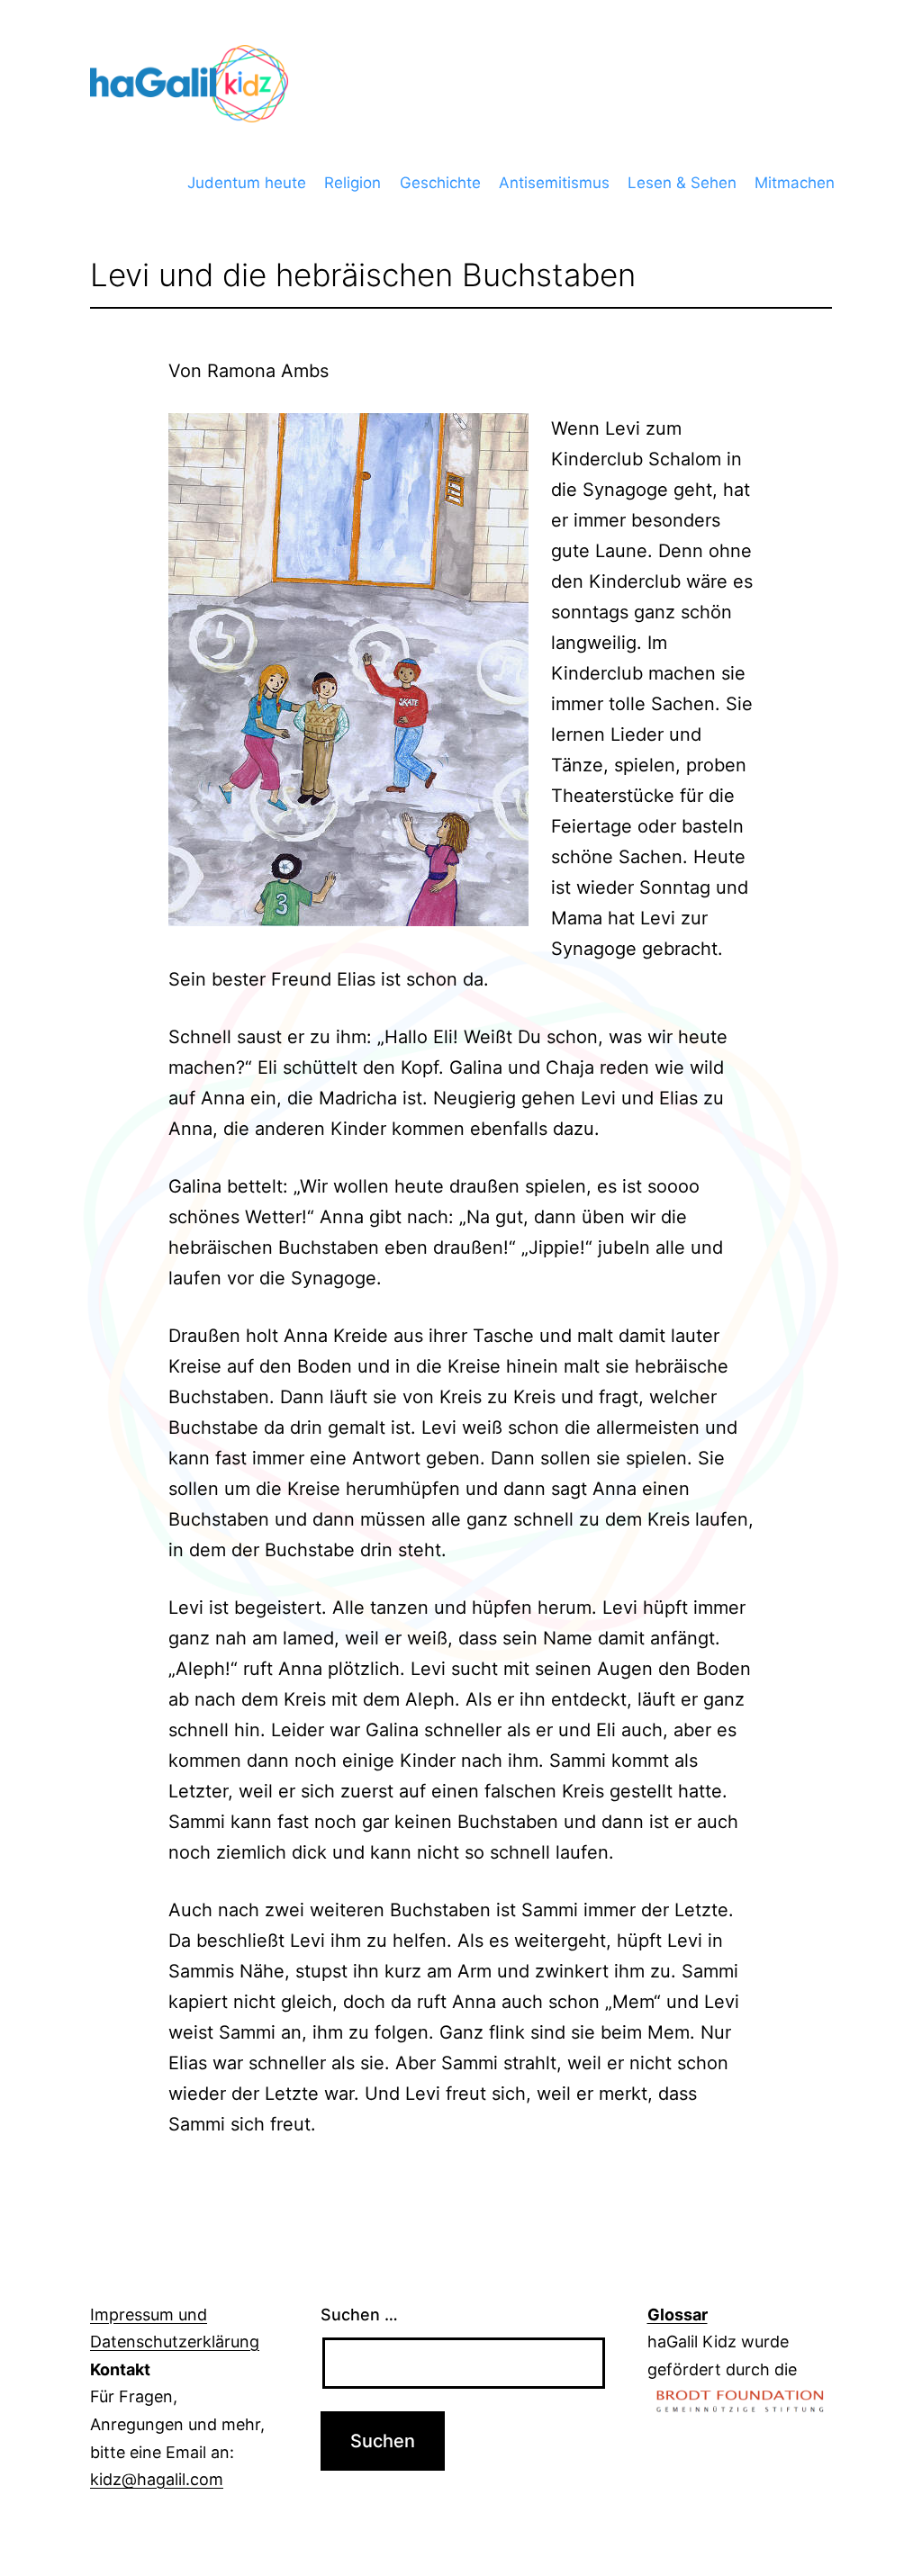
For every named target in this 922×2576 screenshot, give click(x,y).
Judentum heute (247, 183)
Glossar (678, 2315)
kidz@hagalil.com (157, 2479)
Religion (353, 183)
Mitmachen (795, 183)
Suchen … (359, 2315)
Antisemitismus (554, 183)
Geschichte (440, 183)
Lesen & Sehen (682, 183)
